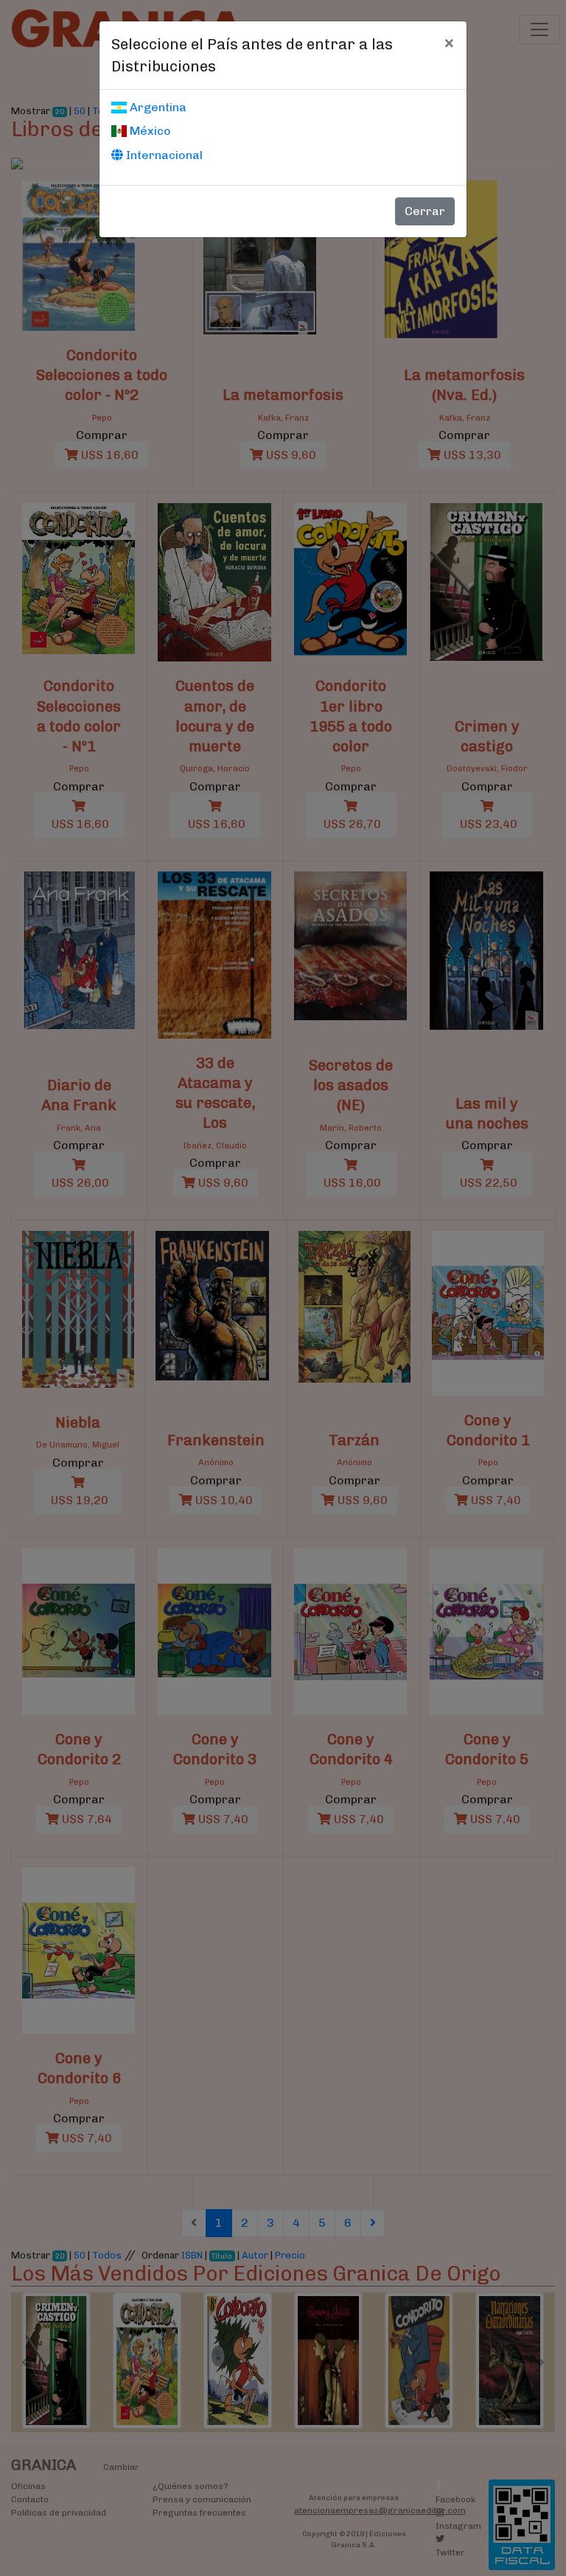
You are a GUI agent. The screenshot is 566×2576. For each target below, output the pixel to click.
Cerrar (425, 211)
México (149, 131)
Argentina (157, 107)
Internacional (163, 155)
